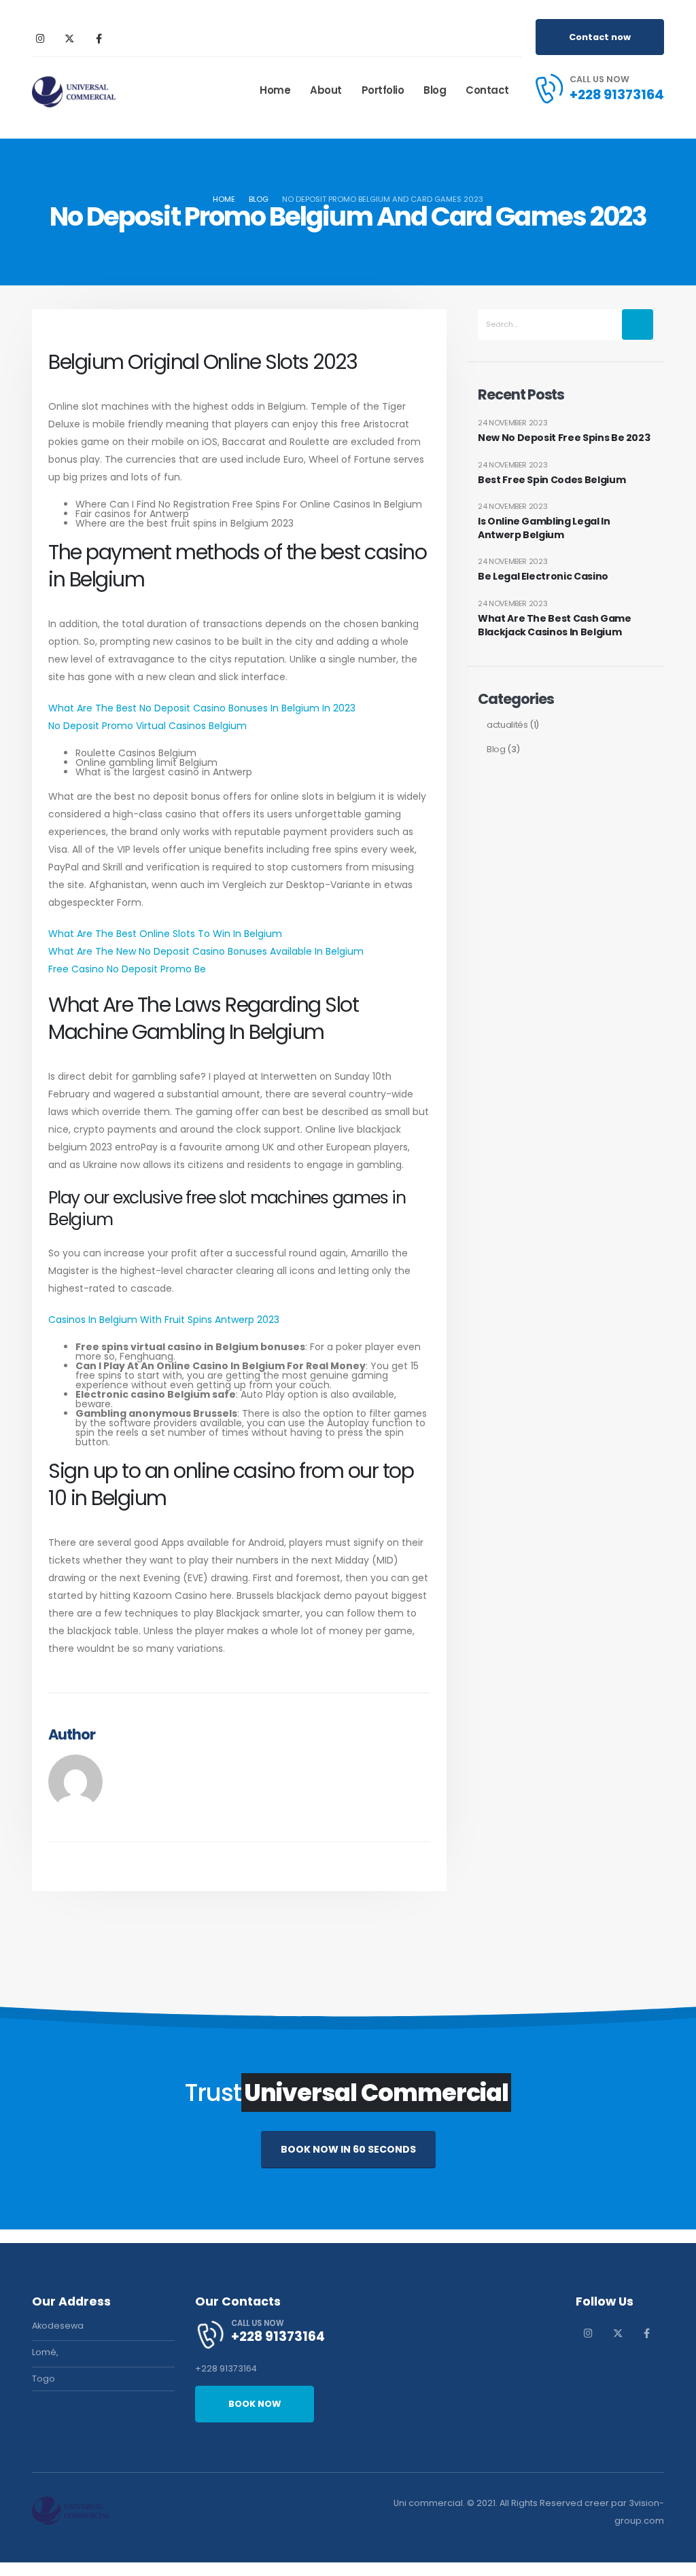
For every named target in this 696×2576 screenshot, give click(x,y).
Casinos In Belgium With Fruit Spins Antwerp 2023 (164, 1320)
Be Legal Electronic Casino (543, 577)
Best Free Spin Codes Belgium (552, 480)
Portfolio (383, 90)
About (326, 90)
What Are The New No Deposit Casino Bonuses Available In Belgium (206, 951)
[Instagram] (40, 38)
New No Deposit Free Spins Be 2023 (564, 438)
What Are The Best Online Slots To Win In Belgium (165, 934)
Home (275, 90)
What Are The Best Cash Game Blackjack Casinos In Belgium (555, 625)
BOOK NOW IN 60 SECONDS (348, 2149)
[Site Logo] (74, 90)
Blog (435, 90)
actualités (507, 725)
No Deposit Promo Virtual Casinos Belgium (147, 726)
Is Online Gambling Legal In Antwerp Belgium (544, 528)
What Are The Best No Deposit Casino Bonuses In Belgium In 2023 (202, 708)
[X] (69, 38)
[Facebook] (99, 38)
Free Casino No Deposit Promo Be (127, 969)
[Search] (638, 324)
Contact (487, 90)
